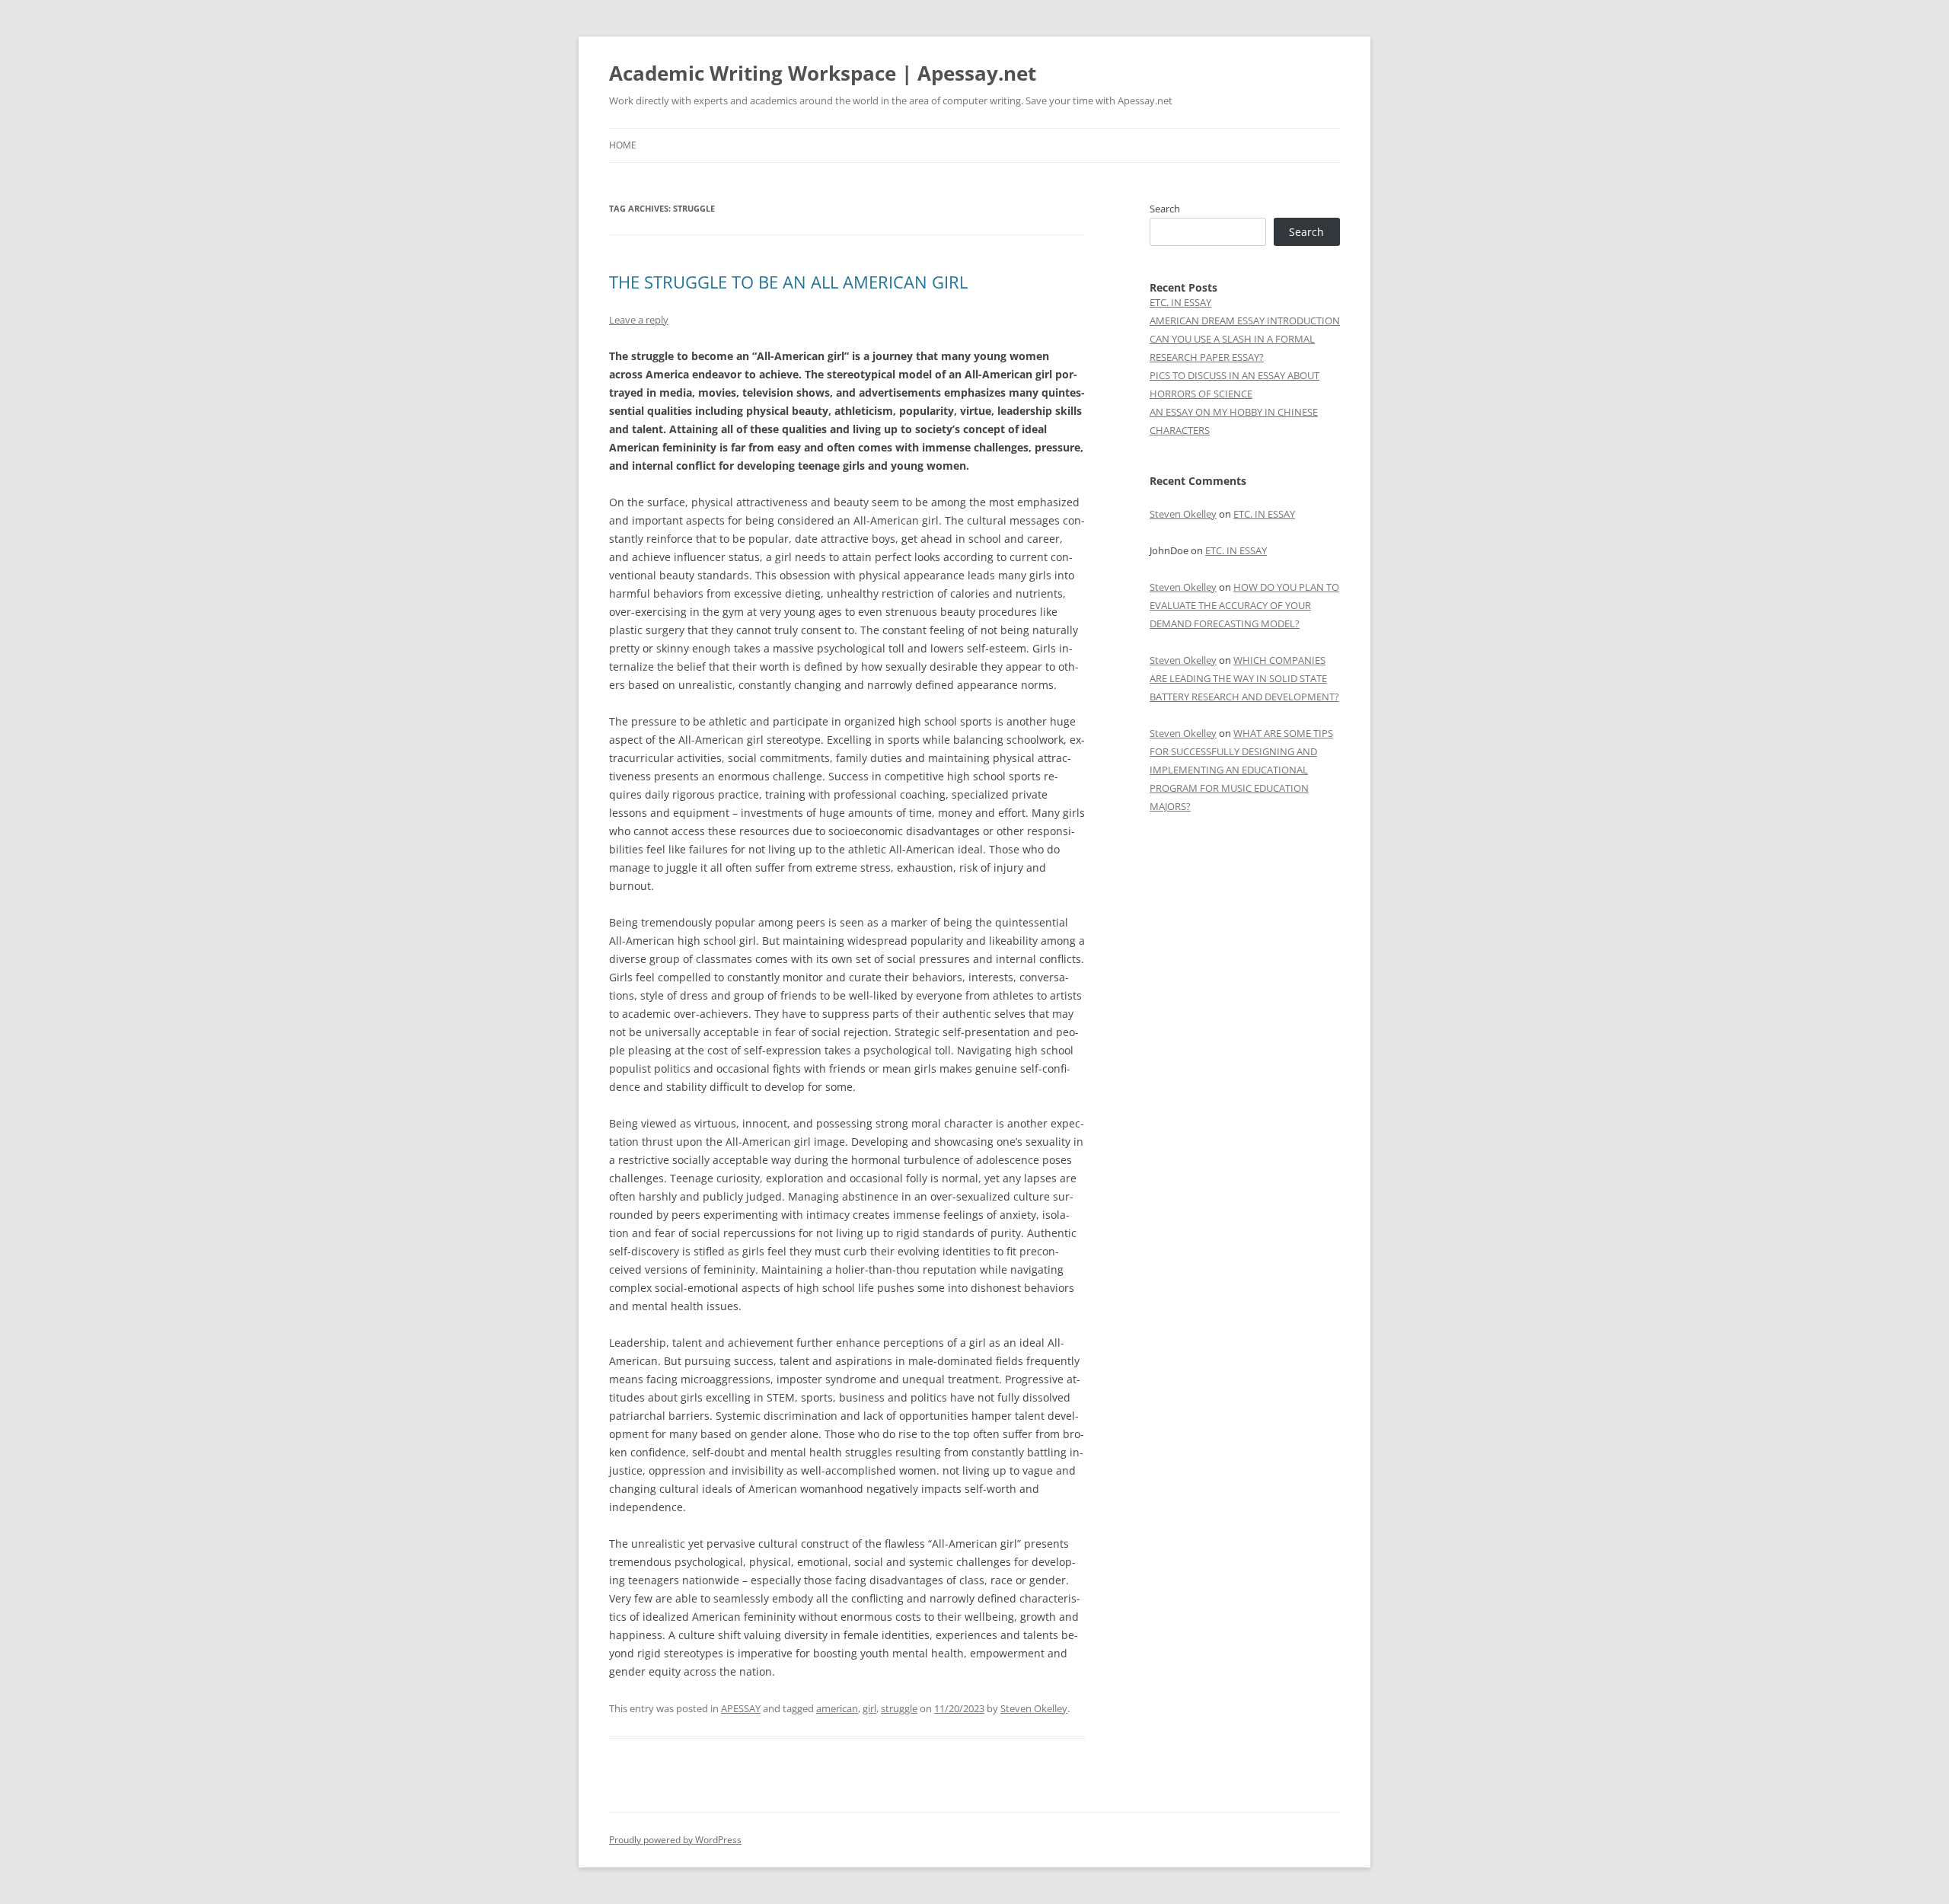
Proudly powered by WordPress (675, 1840)
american (837, 1708)
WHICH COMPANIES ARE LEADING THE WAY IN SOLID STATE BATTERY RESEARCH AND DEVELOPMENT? (1244, 678)
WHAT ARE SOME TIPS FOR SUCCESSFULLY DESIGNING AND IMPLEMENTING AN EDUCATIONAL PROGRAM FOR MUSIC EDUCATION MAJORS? (1241, 770)
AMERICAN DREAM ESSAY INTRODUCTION (1245, 321)
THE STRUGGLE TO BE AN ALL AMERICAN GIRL (788, 282)
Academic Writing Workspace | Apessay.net (823, 73)
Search (1165, 209)
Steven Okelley (1034, 1708)
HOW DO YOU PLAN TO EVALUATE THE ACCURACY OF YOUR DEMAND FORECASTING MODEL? (1244, 605)
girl (869, 1708)
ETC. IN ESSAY (1180, 302)
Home (623, 145)
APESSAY (741, 1708)
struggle (899, 1708)
